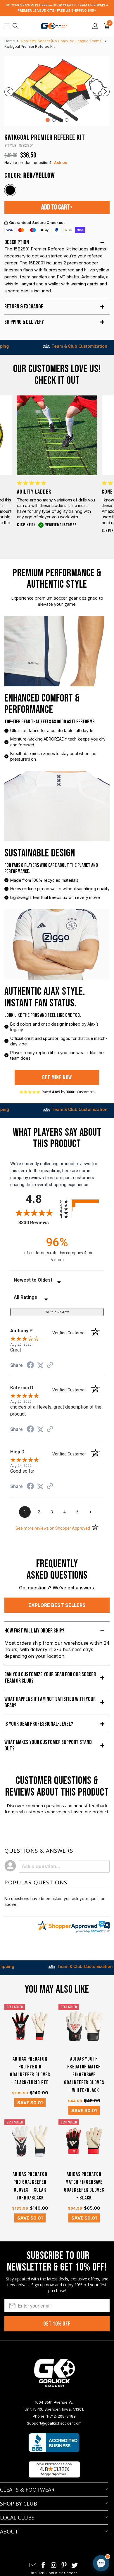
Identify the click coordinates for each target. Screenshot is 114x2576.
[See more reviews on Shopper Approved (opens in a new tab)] (50, 1365)
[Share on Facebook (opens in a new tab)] (30, 1366)
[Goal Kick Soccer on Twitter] (75, 2565)
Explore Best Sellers (57, 1605)
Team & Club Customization (46, 346)
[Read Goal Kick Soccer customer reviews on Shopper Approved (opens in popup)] (54, 2469)
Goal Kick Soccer (61, 2573)
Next (105, 92)
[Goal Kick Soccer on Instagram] (54, 2565)
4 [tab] (67, 120)
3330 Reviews (38, 1223)
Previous (9, 92)
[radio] (82, 1201)
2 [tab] (54, 120)
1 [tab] (48, 120)
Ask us (61, 162)
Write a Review (57, 1312)
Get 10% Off (57, 2324)
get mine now (57, 1077)
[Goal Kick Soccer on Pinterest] (64, 2565)
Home (10, 41)
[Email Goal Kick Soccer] (33, 2565)
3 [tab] (60, 120)
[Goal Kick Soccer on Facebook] (43, 2565)
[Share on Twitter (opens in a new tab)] (40, 1365)
